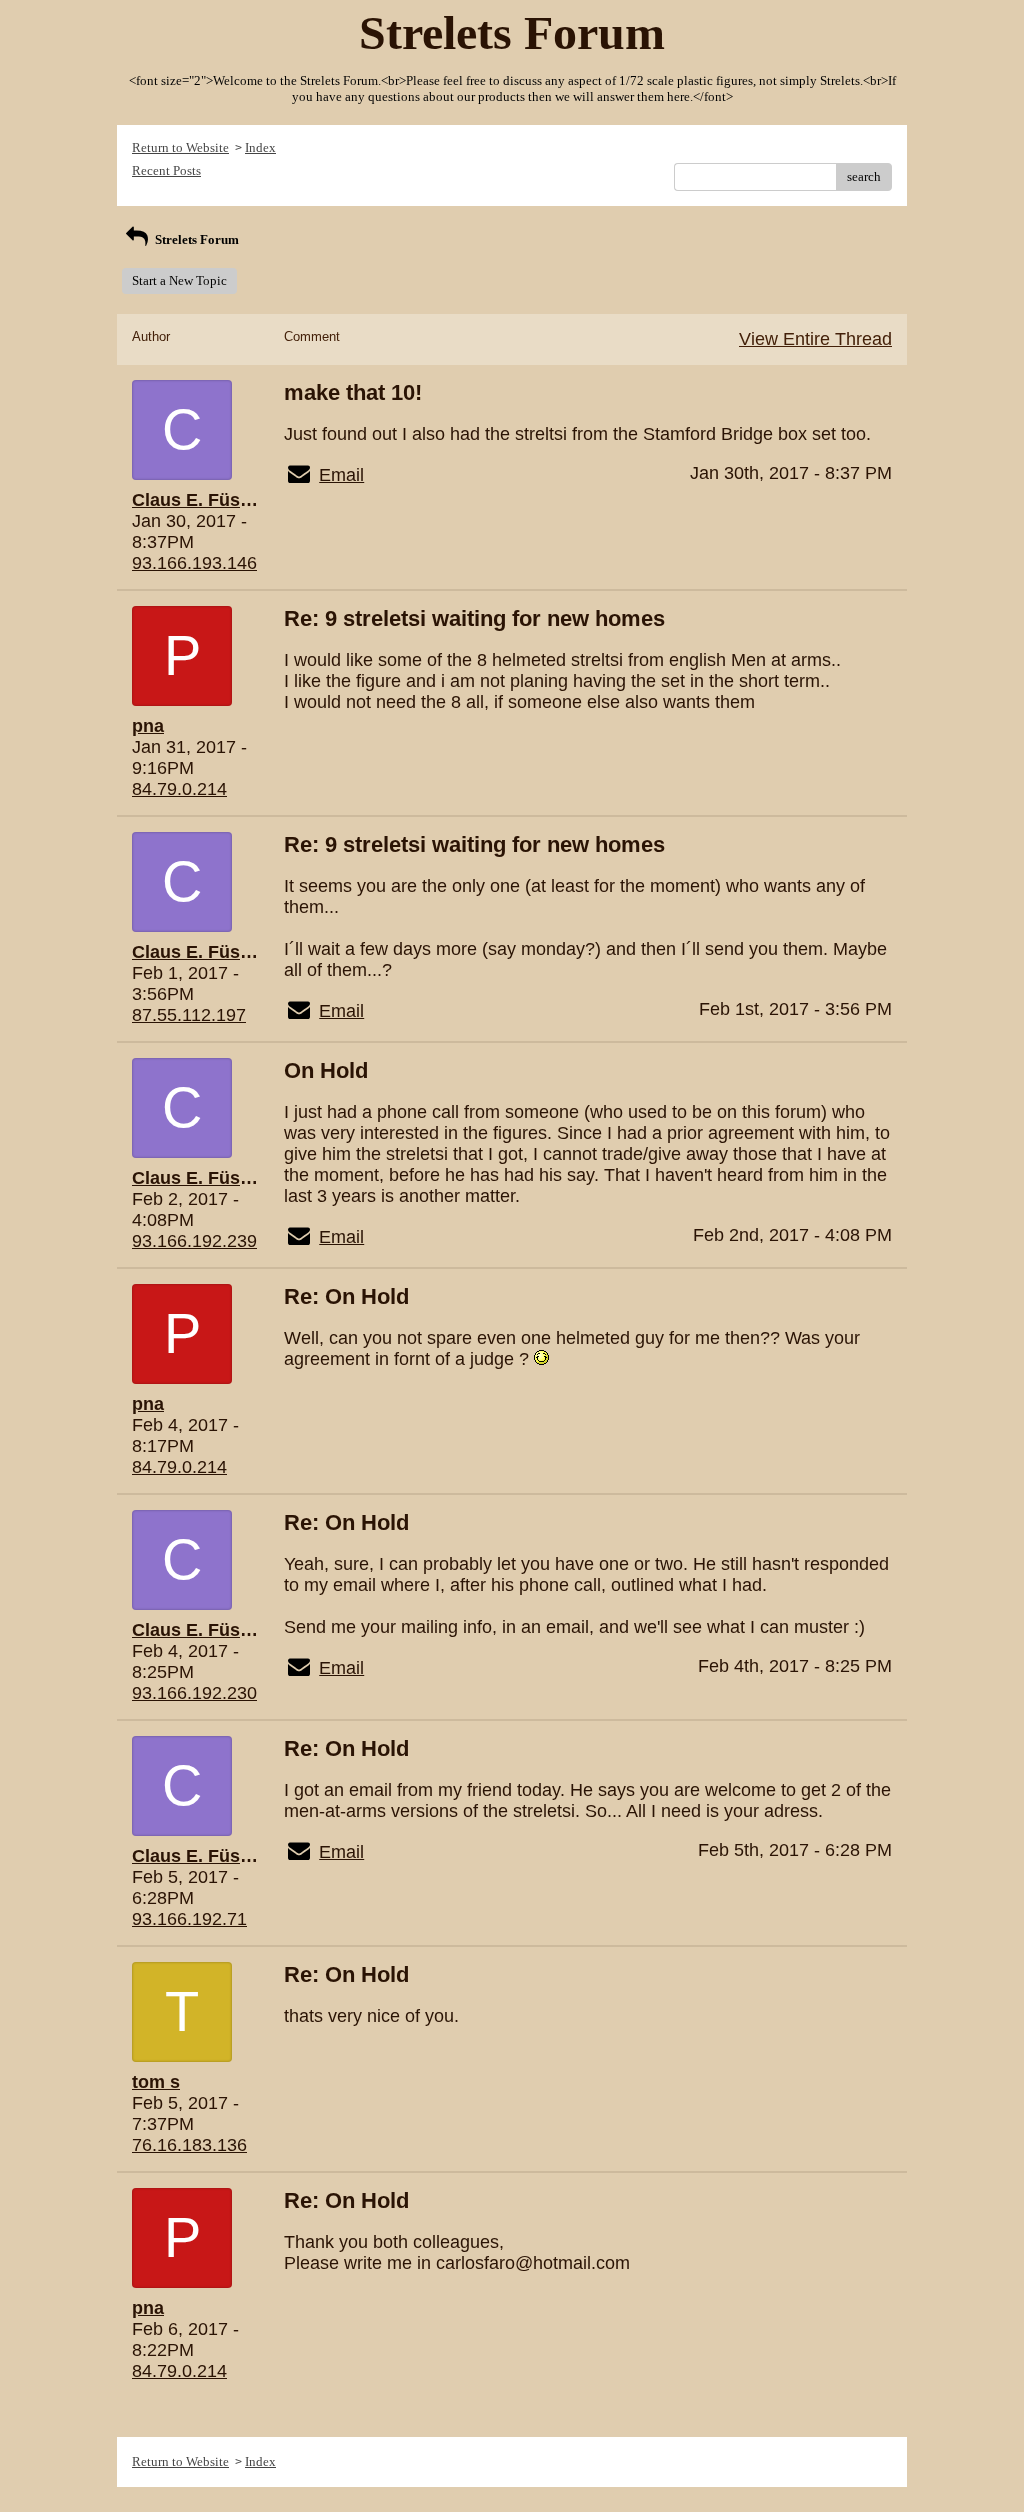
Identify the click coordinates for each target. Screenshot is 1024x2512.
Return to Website (180, 147)
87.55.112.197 (189, 1015)
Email (341, 475)
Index (260, 147)
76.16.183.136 (189, 2145)
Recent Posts (166, 170)
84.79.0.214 (179, 789)
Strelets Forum (195, 239)
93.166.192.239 (194, 1241)
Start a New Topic (179, 280)
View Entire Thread (815, 339)
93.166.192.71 (189, 1919)
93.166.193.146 (194, 563)
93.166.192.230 (194, 1693)
